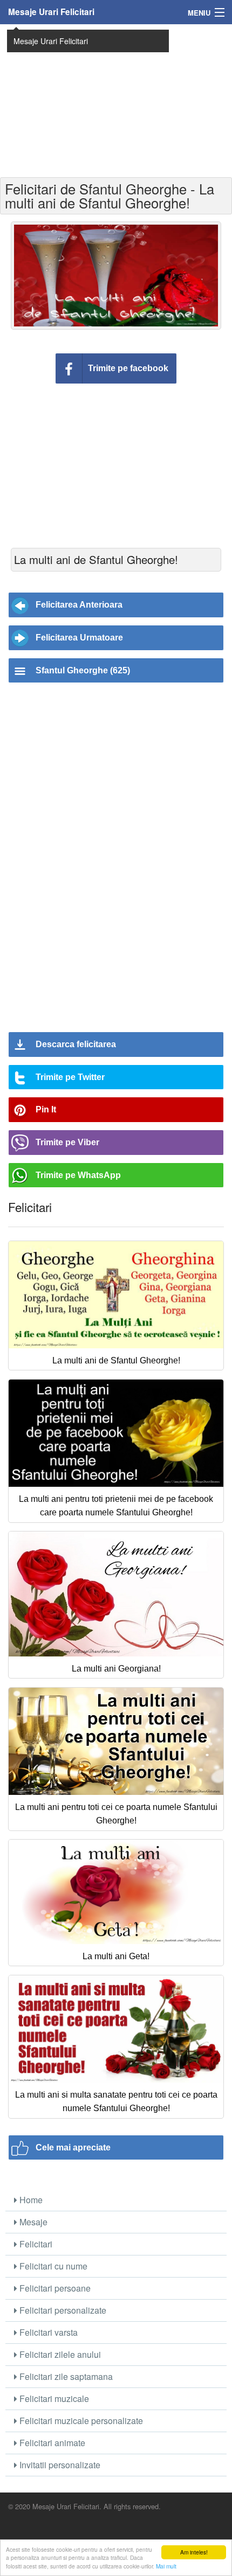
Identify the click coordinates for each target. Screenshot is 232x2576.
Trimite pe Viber (67, 1142)
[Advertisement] (116, 100)
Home (30, 2200)
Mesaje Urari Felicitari (51, 12)
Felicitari (35, 2244)
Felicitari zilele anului (59, 2354)
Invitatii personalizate (59, 2465)
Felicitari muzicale (53, 2399)
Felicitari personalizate (62, 2310)
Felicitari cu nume (52, 2266)
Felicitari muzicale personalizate (80, 2421)
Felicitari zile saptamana (65, 2376)
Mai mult (166, 2566)
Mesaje (32, 2222)
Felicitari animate (51, 2443)
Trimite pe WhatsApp (78, 1175)
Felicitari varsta (47, 2332)
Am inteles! (194, 2552)
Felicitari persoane (54, 2288)
